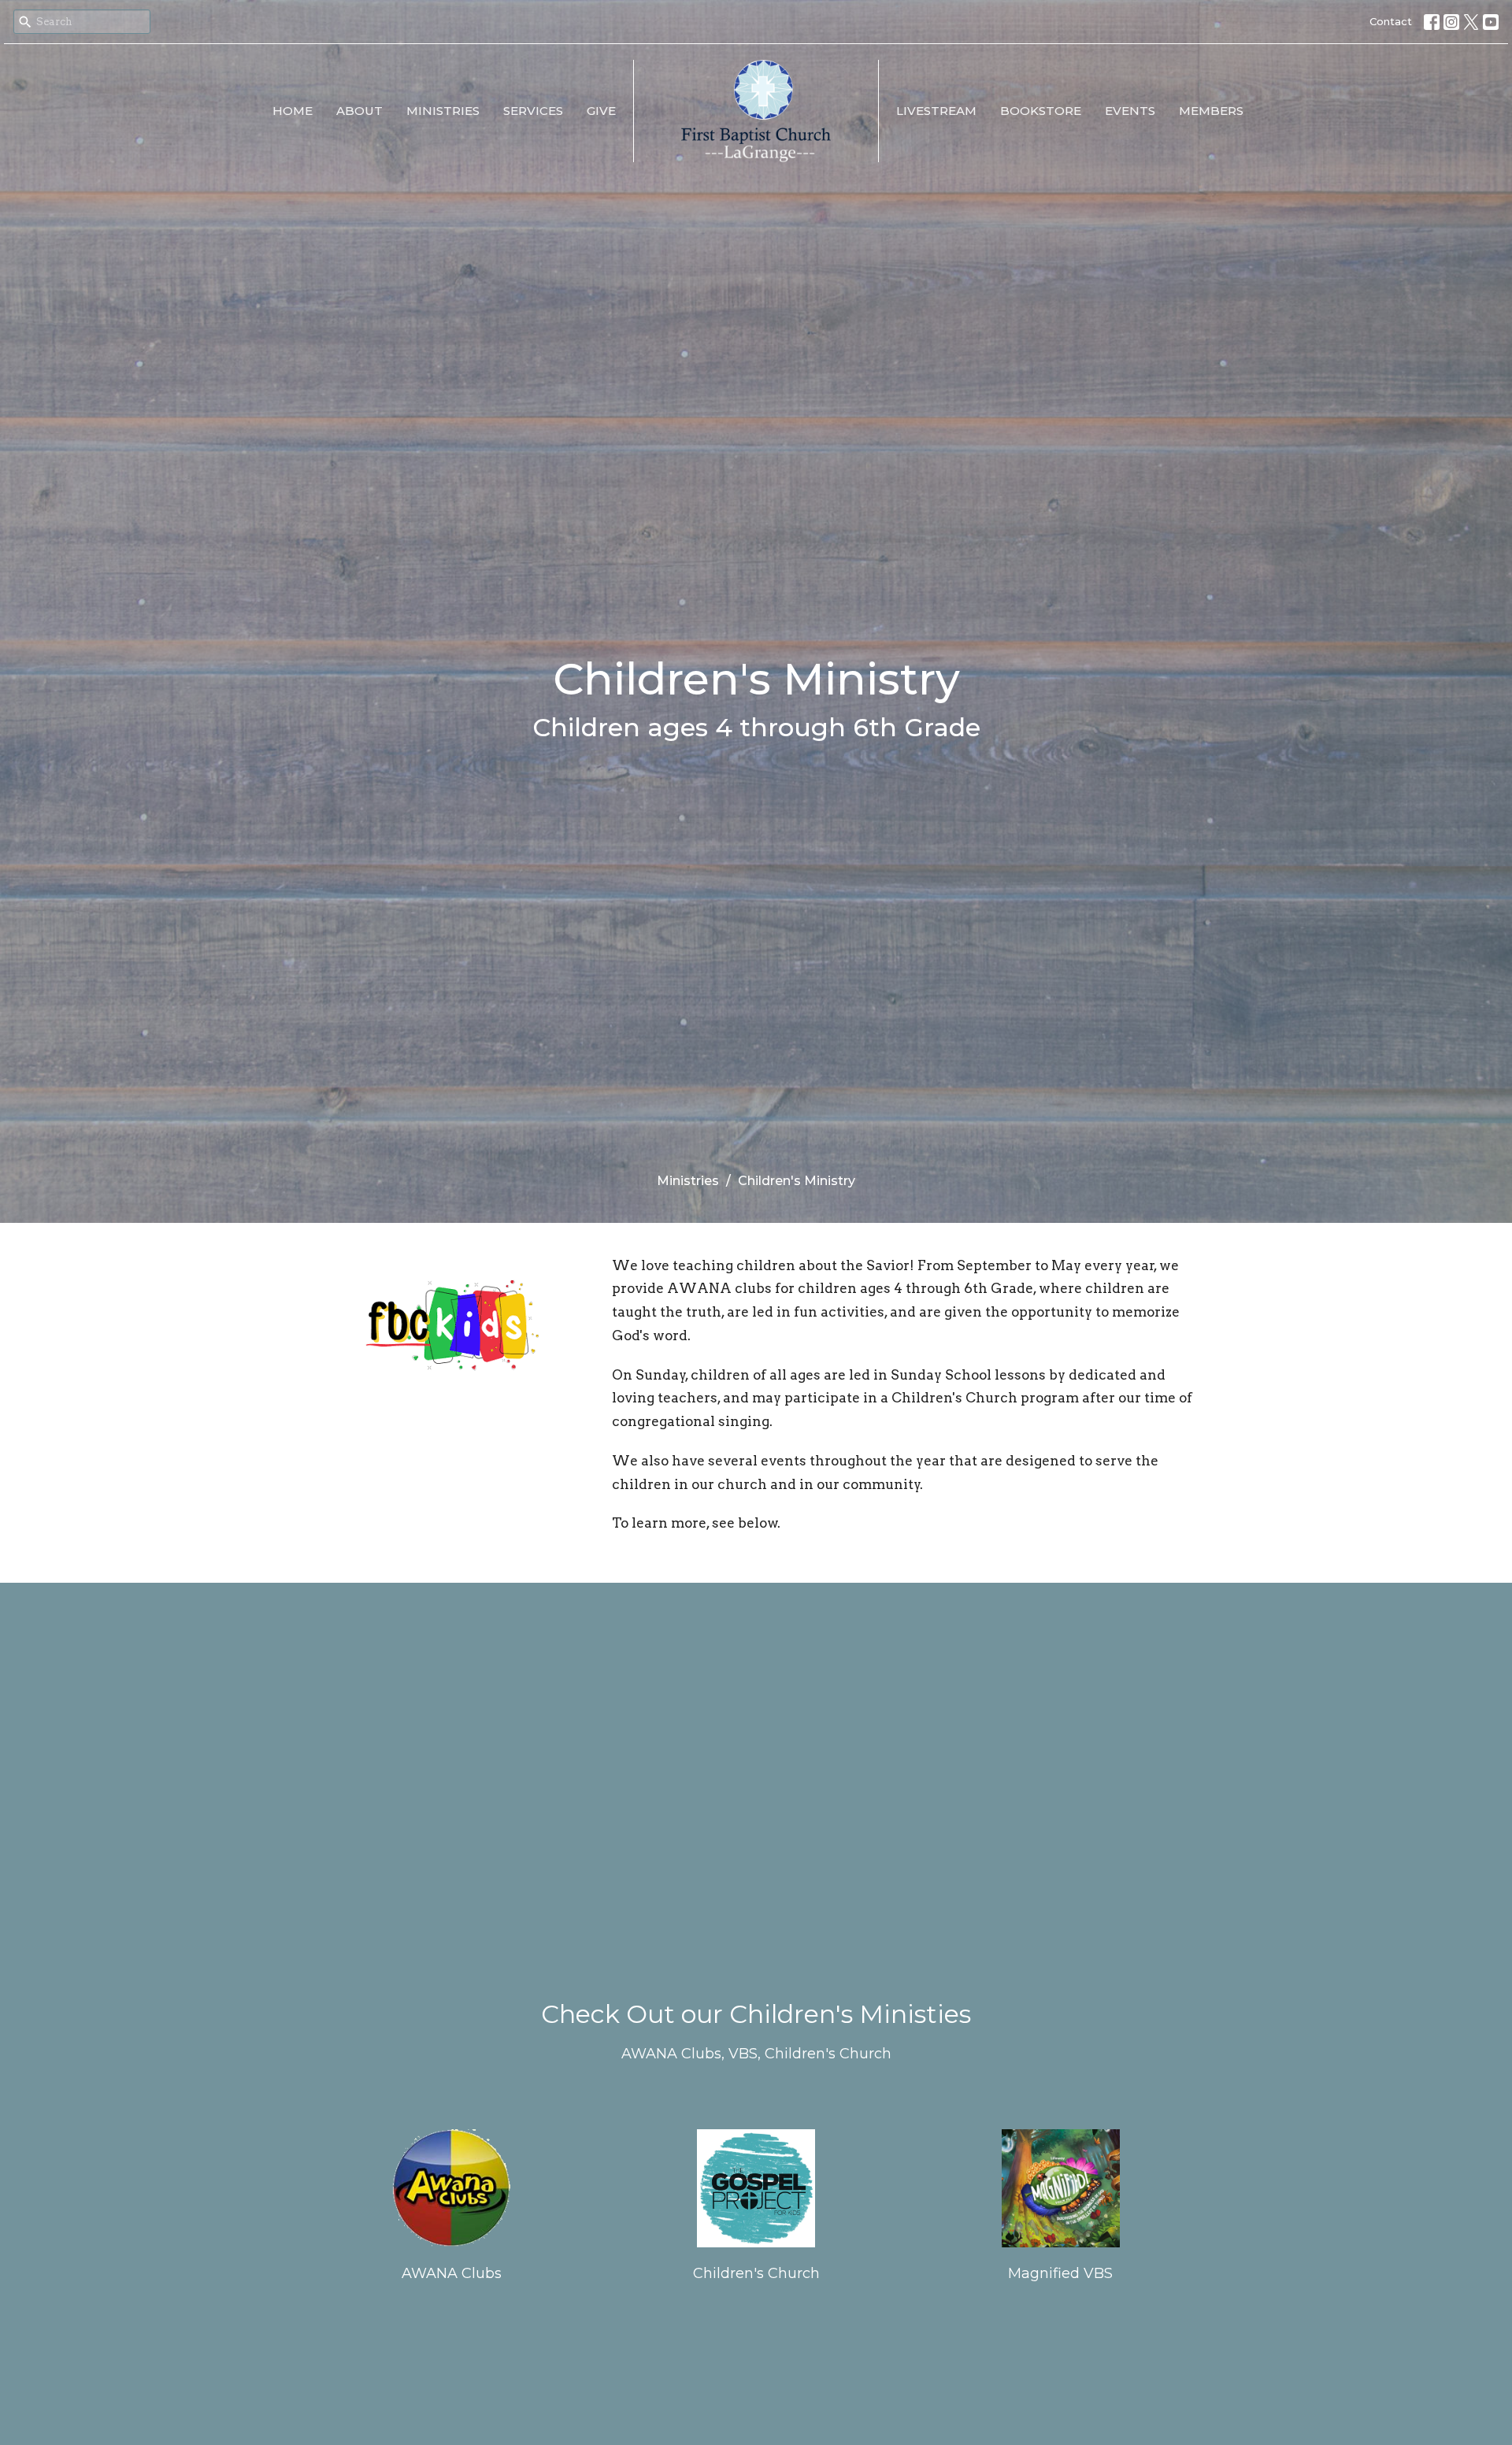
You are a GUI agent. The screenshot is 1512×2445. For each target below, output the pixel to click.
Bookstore (1041, 111)
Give (601, 111)
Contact (1391, 21)
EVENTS (1130, 111)
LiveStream (936, 111)
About (359, 111)
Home (293, 111)
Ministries (443, 111)
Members (1211, 111)
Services (533, 111)
